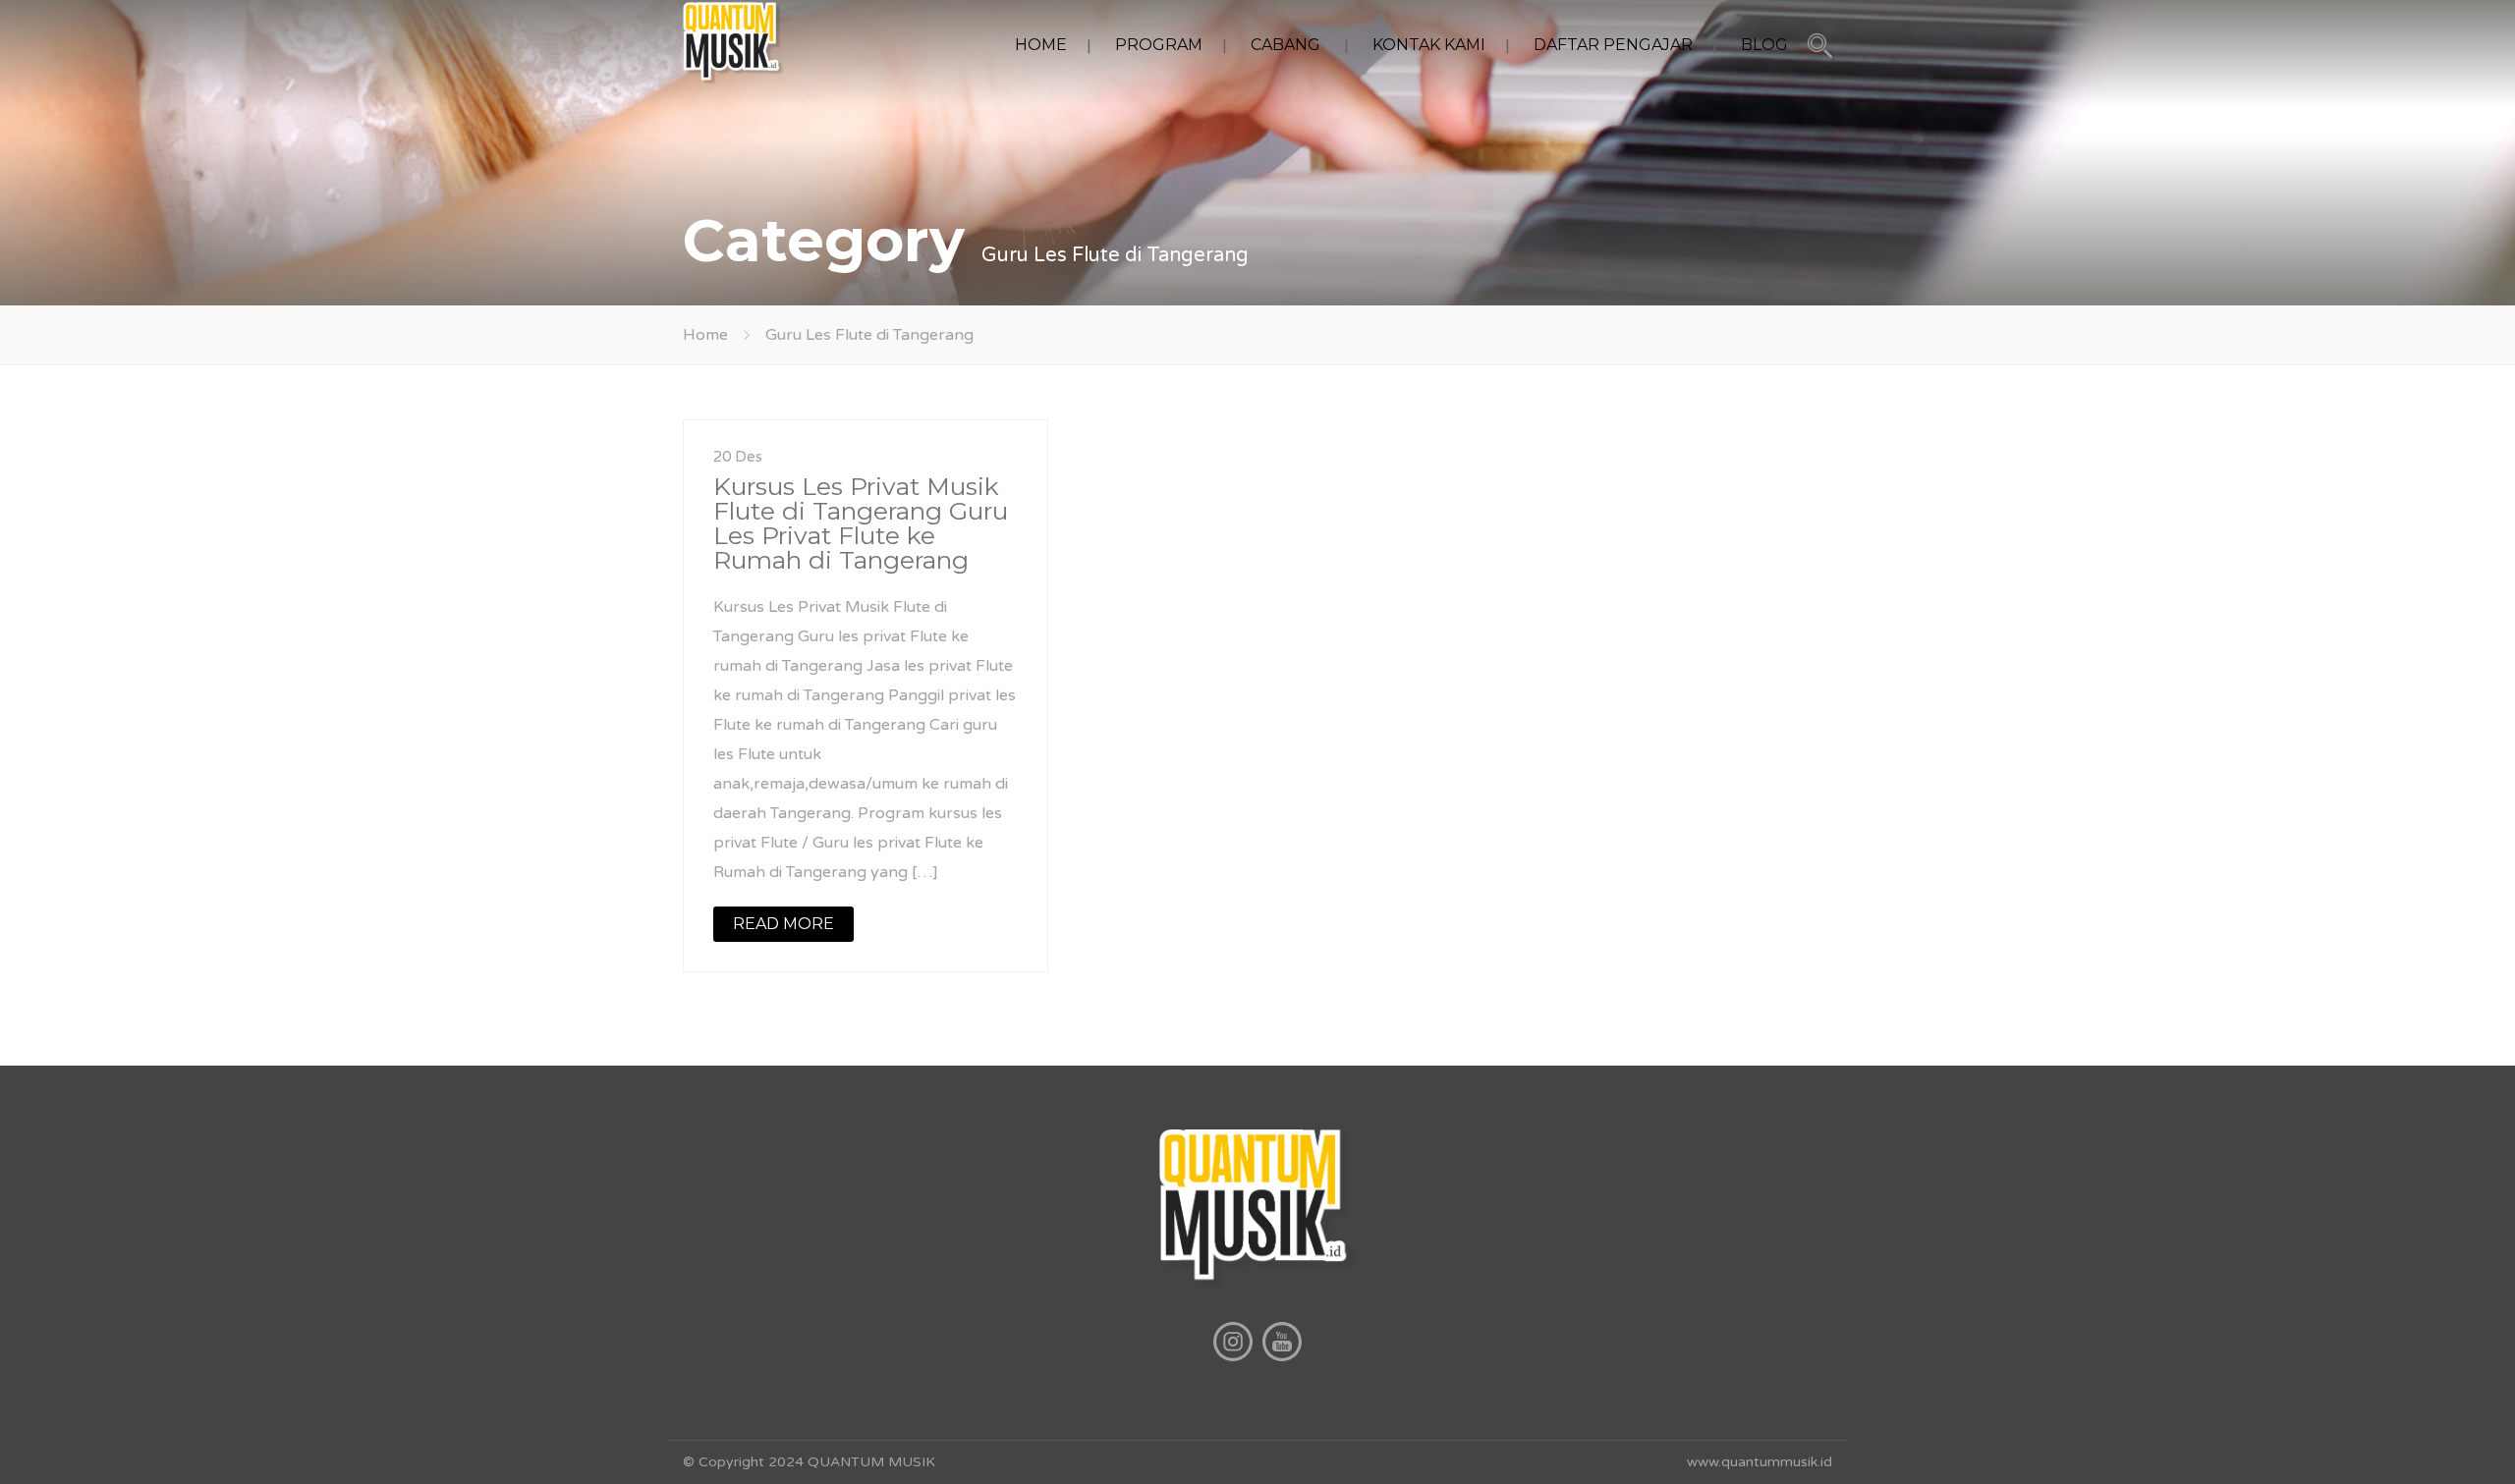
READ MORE (783, 924)
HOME (1041, 45)
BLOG (1764, 45)
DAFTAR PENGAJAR (1613, 45)
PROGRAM (1159, 45)
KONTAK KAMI (1429, 45)
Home (705, 335)
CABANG (1285, 45)
